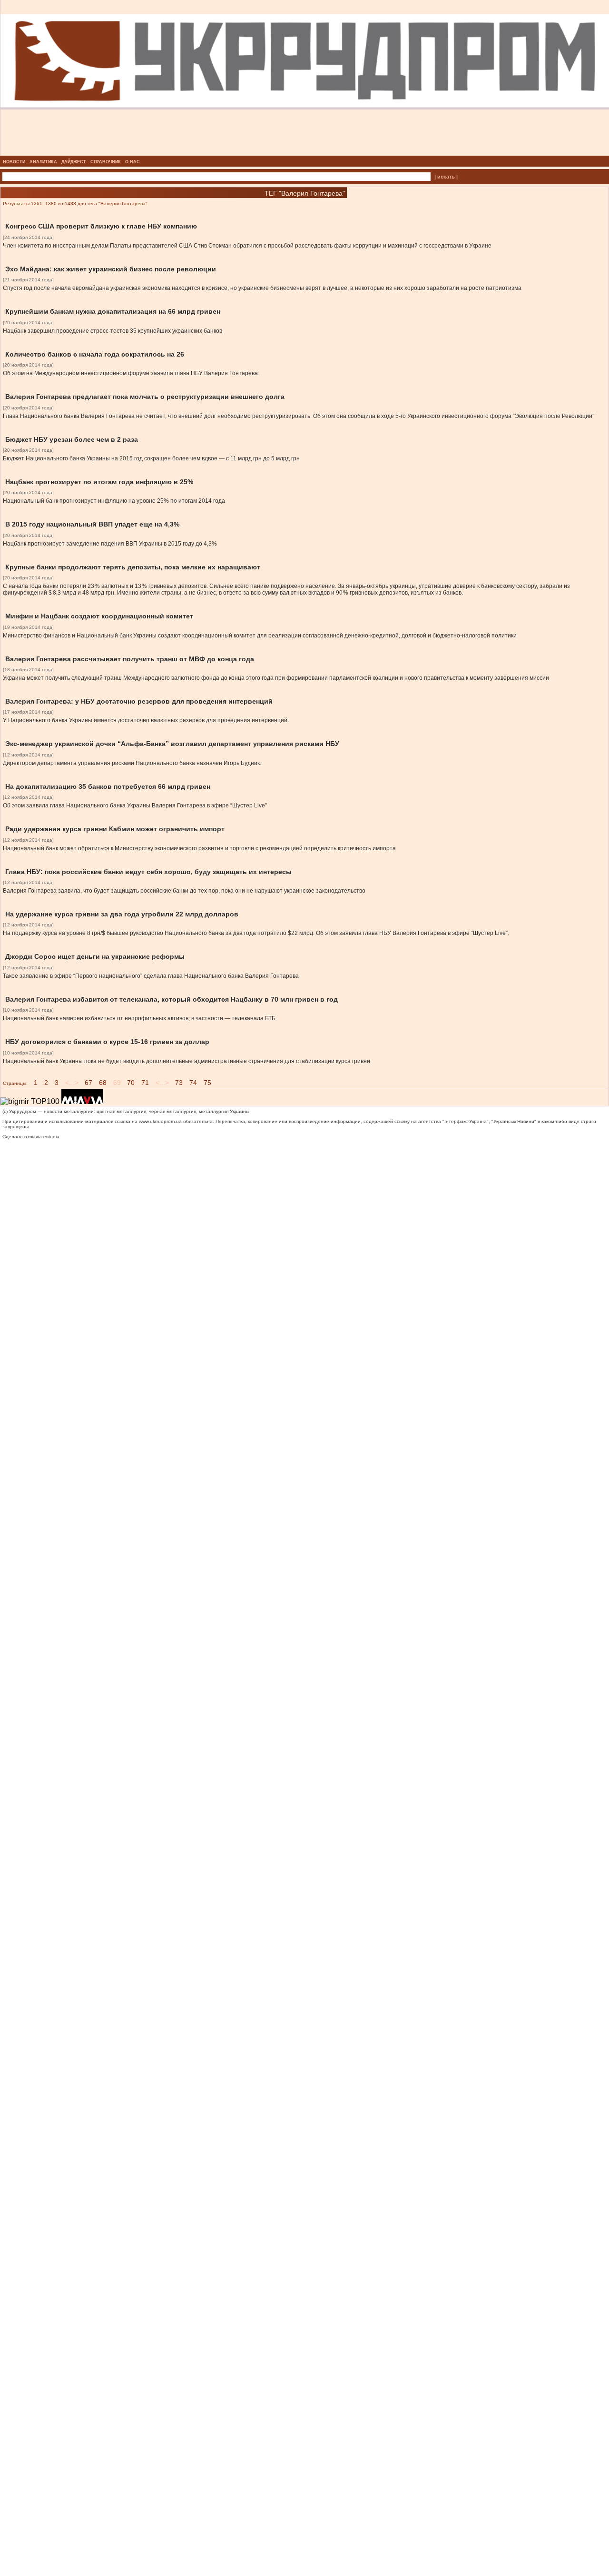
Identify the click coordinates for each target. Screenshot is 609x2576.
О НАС (133, 162)
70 (131, 1083)
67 (88, 1083)
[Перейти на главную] (305, 153)
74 (193, 1083)
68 (103, 1083)
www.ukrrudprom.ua (160, 1121)
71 (145, 1083)
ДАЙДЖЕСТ (74, 162)
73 (179, 1083)
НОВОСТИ (14, 162)
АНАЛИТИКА (43, 162)
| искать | (446, 177)
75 (207, 1083)
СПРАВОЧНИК (106, 162)
